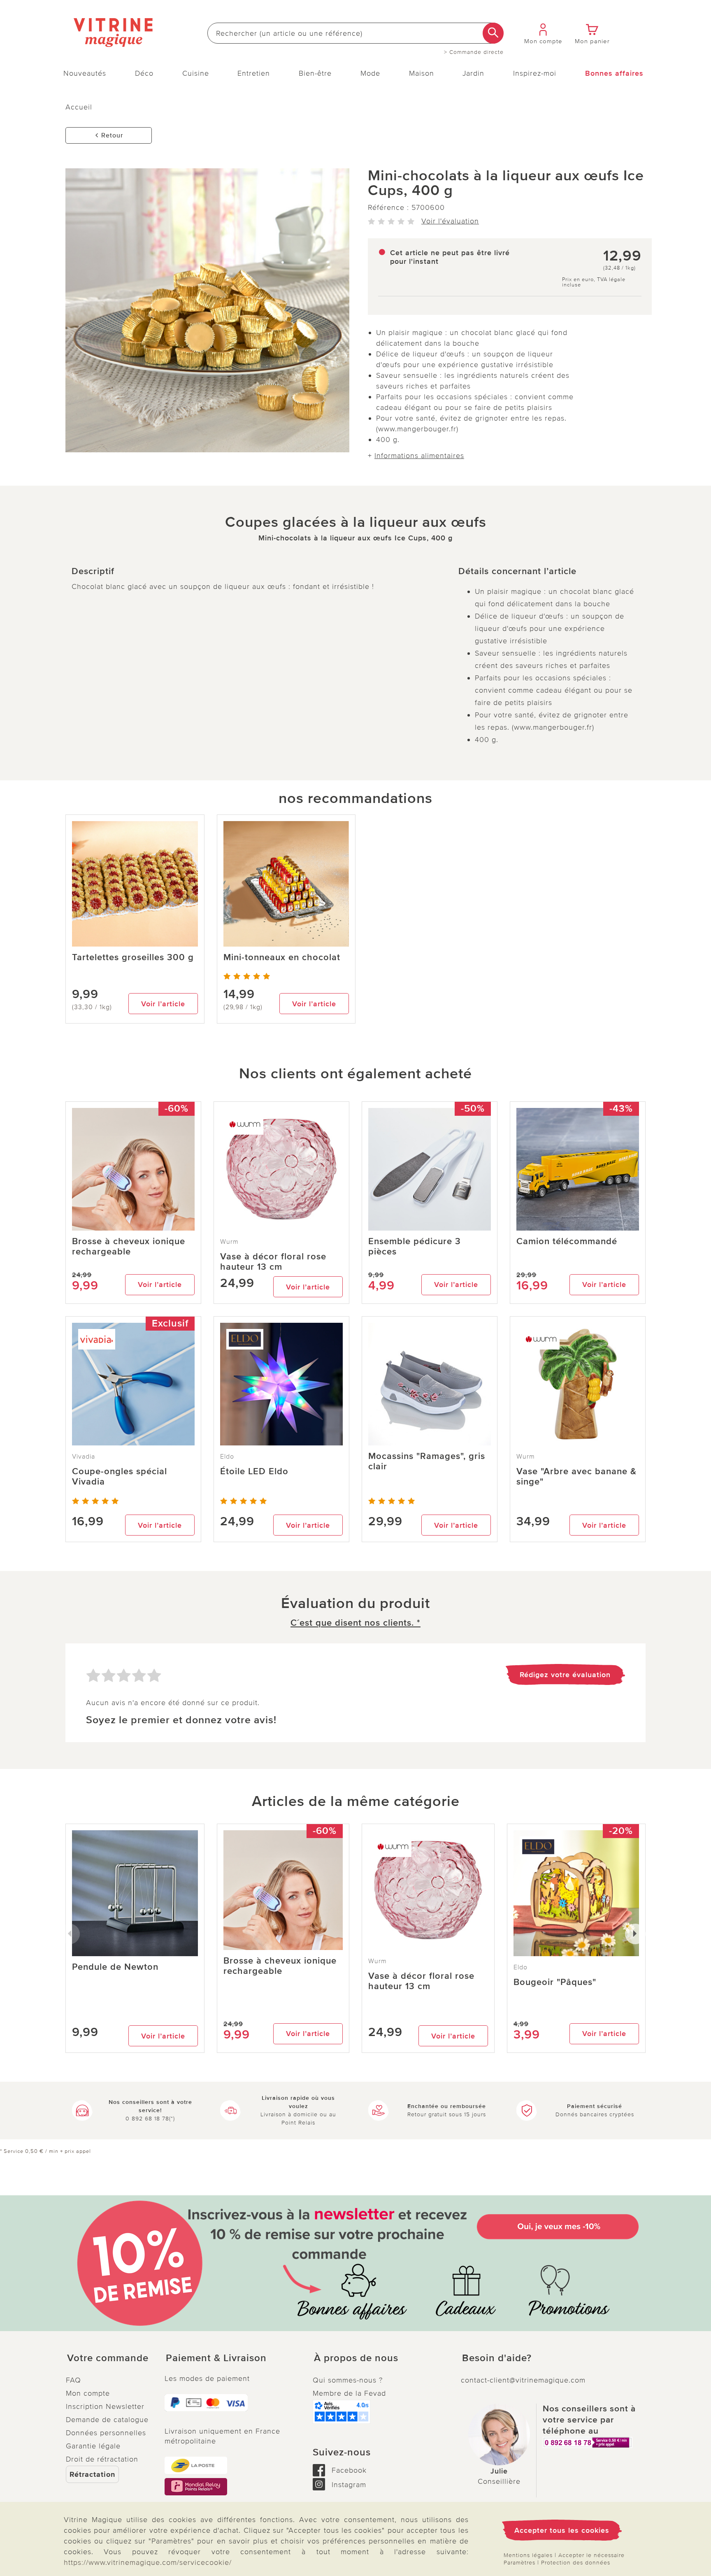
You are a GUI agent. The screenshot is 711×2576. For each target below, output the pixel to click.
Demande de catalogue (107, 2420)
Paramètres (519, 2563)
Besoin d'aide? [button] (497, 2358)
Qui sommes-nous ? (348, 2380)
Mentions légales (528, 2555)
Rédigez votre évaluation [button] (565, 1675)
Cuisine (196, 73)
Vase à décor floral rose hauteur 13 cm (273, 1262)
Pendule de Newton (115, 1967)
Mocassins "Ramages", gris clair (427, 1461)
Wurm (229, 1242)
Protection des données (576, 2563)
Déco (144, 73)
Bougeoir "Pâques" (555, 1982)
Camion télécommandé (567, 1241)
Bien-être (315, 73)
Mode (370, 73)
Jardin (473, 73)
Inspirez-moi (535, 73)
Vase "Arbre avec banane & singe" (576, 1477)
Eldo (227, 1457)
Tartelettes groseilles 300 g (133, 958)
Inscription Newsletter (105, 2406)
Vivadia (84, 1457)
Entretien (254, 73)
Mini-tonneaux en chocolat (282, 958)
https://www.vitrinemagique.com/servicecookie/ (148, 2562)
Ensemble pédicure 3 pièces (415, 1247)
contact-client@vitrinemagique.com (523, 2380)
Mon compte (88, 2393)
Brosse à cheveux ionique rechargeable (129, 1247)
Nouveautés (85, 73)
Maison (422, 73)
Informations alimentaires (419, 456)
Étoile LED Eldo (254, 1472)
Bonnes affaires (614, 73)
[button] (109, 2358)
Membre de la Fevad (349, 2393)
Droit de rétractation (102, 2459)
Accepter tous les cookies (562, 2530)
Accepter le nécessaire (591, 2555)
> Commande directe (474, 52)
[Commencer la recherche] (493, 33)
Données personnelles (106, 2433)
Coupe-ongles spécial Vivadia (120, 1477)
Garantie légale (93, 2446)
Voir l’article (163, 1004)
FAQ (73, 2380)
